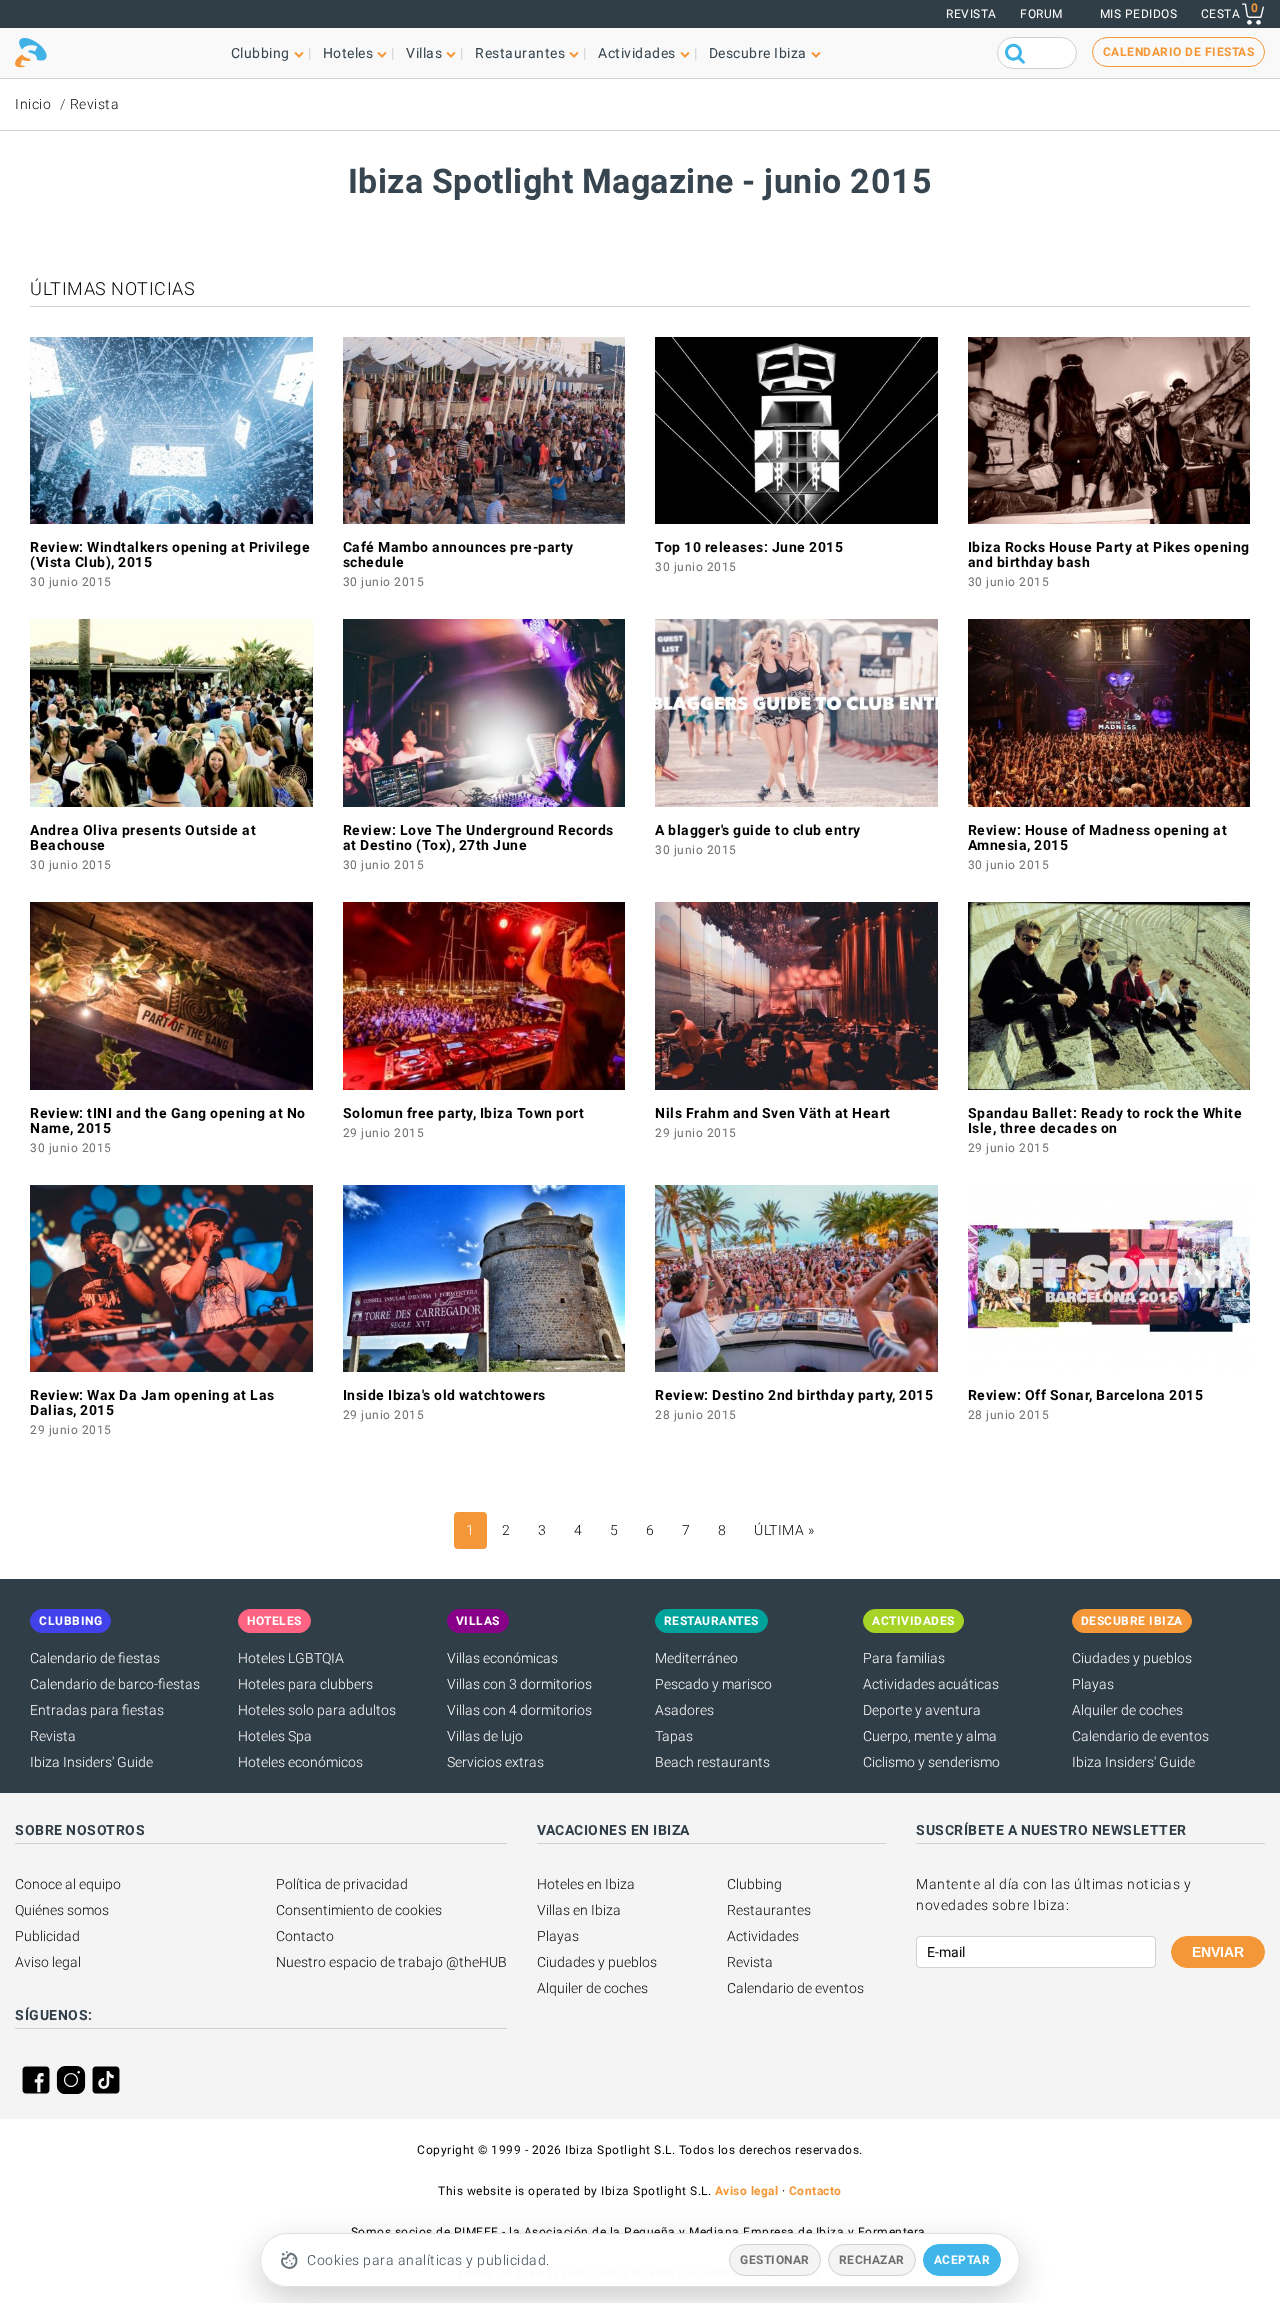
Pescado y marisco (713, 1684)
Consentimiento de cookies (359, 1910)
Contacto (305, 1936)
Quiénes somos (62, 1910)
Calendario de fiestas (95, 1658)
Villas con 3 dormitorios (519, 1684)
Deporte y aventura (922, 1710)
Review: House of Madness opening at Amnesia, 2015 (1098, 837)
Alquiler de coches (1127, 1710)
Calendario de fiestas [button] (1179, 52)
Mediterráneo (696, 1658)
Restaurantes (769, 1910)
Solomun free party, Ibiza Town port (464, 1113)
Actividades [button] (637, 53)
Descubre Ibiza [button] (758, 53)
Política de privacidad (342, 1884)
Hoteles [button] (348, 53)
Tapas (674, 1736)
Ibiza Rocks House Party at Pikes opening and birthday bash (1109, 554)
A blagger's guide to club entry (758, 830)
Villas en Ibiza (579, 1910)
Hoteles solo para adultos (317, 1710)
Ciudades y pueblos (1132, 1658)
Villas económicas (502, 1658)
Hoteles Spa (275, 1736)
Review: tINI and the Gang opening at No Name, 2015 (168, 1120)
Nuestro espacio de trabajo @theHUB (391, 1962)
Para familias (904, 1658)
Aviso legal (48, 1962)
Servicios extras (495, 1762)
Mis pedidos (1139, 14)
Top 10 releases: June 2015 (749, 547)
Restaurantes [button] (520, 53)
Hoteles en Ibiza (586, 1884)
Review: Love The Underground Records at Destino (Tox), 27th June (478, 837)
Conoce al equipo (68, 1884)
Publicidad (47, 1936)
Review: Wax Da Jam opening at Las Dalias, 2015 (152, 1402)
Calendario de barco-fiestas (115, 1684)
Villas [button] (424, 53)
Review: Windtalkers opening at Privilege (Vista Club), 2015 (170, 554)
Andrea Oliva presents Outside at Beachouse (143, 837)
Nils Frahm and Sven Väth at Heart (773, 1113)
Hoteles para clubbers (305, 1684)
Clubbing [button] (260, 53)
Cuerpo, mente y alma (930, 1736)
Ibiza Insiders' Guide (91, 1762)
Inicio (33, 104)
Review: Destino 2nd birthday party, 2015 (794, 1395)
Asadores (684, 1710)
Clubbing (754, 1884)
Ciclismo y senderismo (931, 1762)
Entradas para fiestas (97, 1710)
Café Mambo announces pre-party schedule (458, 554)
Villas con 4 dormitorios (519, 1710)
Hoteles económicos (300, 1762)
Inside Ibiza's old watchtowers (444, 1395)
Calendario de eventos (1140, 1736)
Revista (971, 14)
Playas (1093, 1684)
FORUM (1041, 14)
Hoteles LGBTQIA (291, 1658)
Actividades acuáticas (931, 1684)
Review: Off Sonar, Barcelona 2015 (1086, 1395)
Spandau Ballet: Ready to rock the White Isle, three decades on (1105, 1120)
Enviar (1218, 1952)
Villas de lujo (485, 1736)
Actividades (763, 1936)
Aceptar (962, 2260)
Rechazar (872, 2260)
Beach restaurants (712, 1762)
